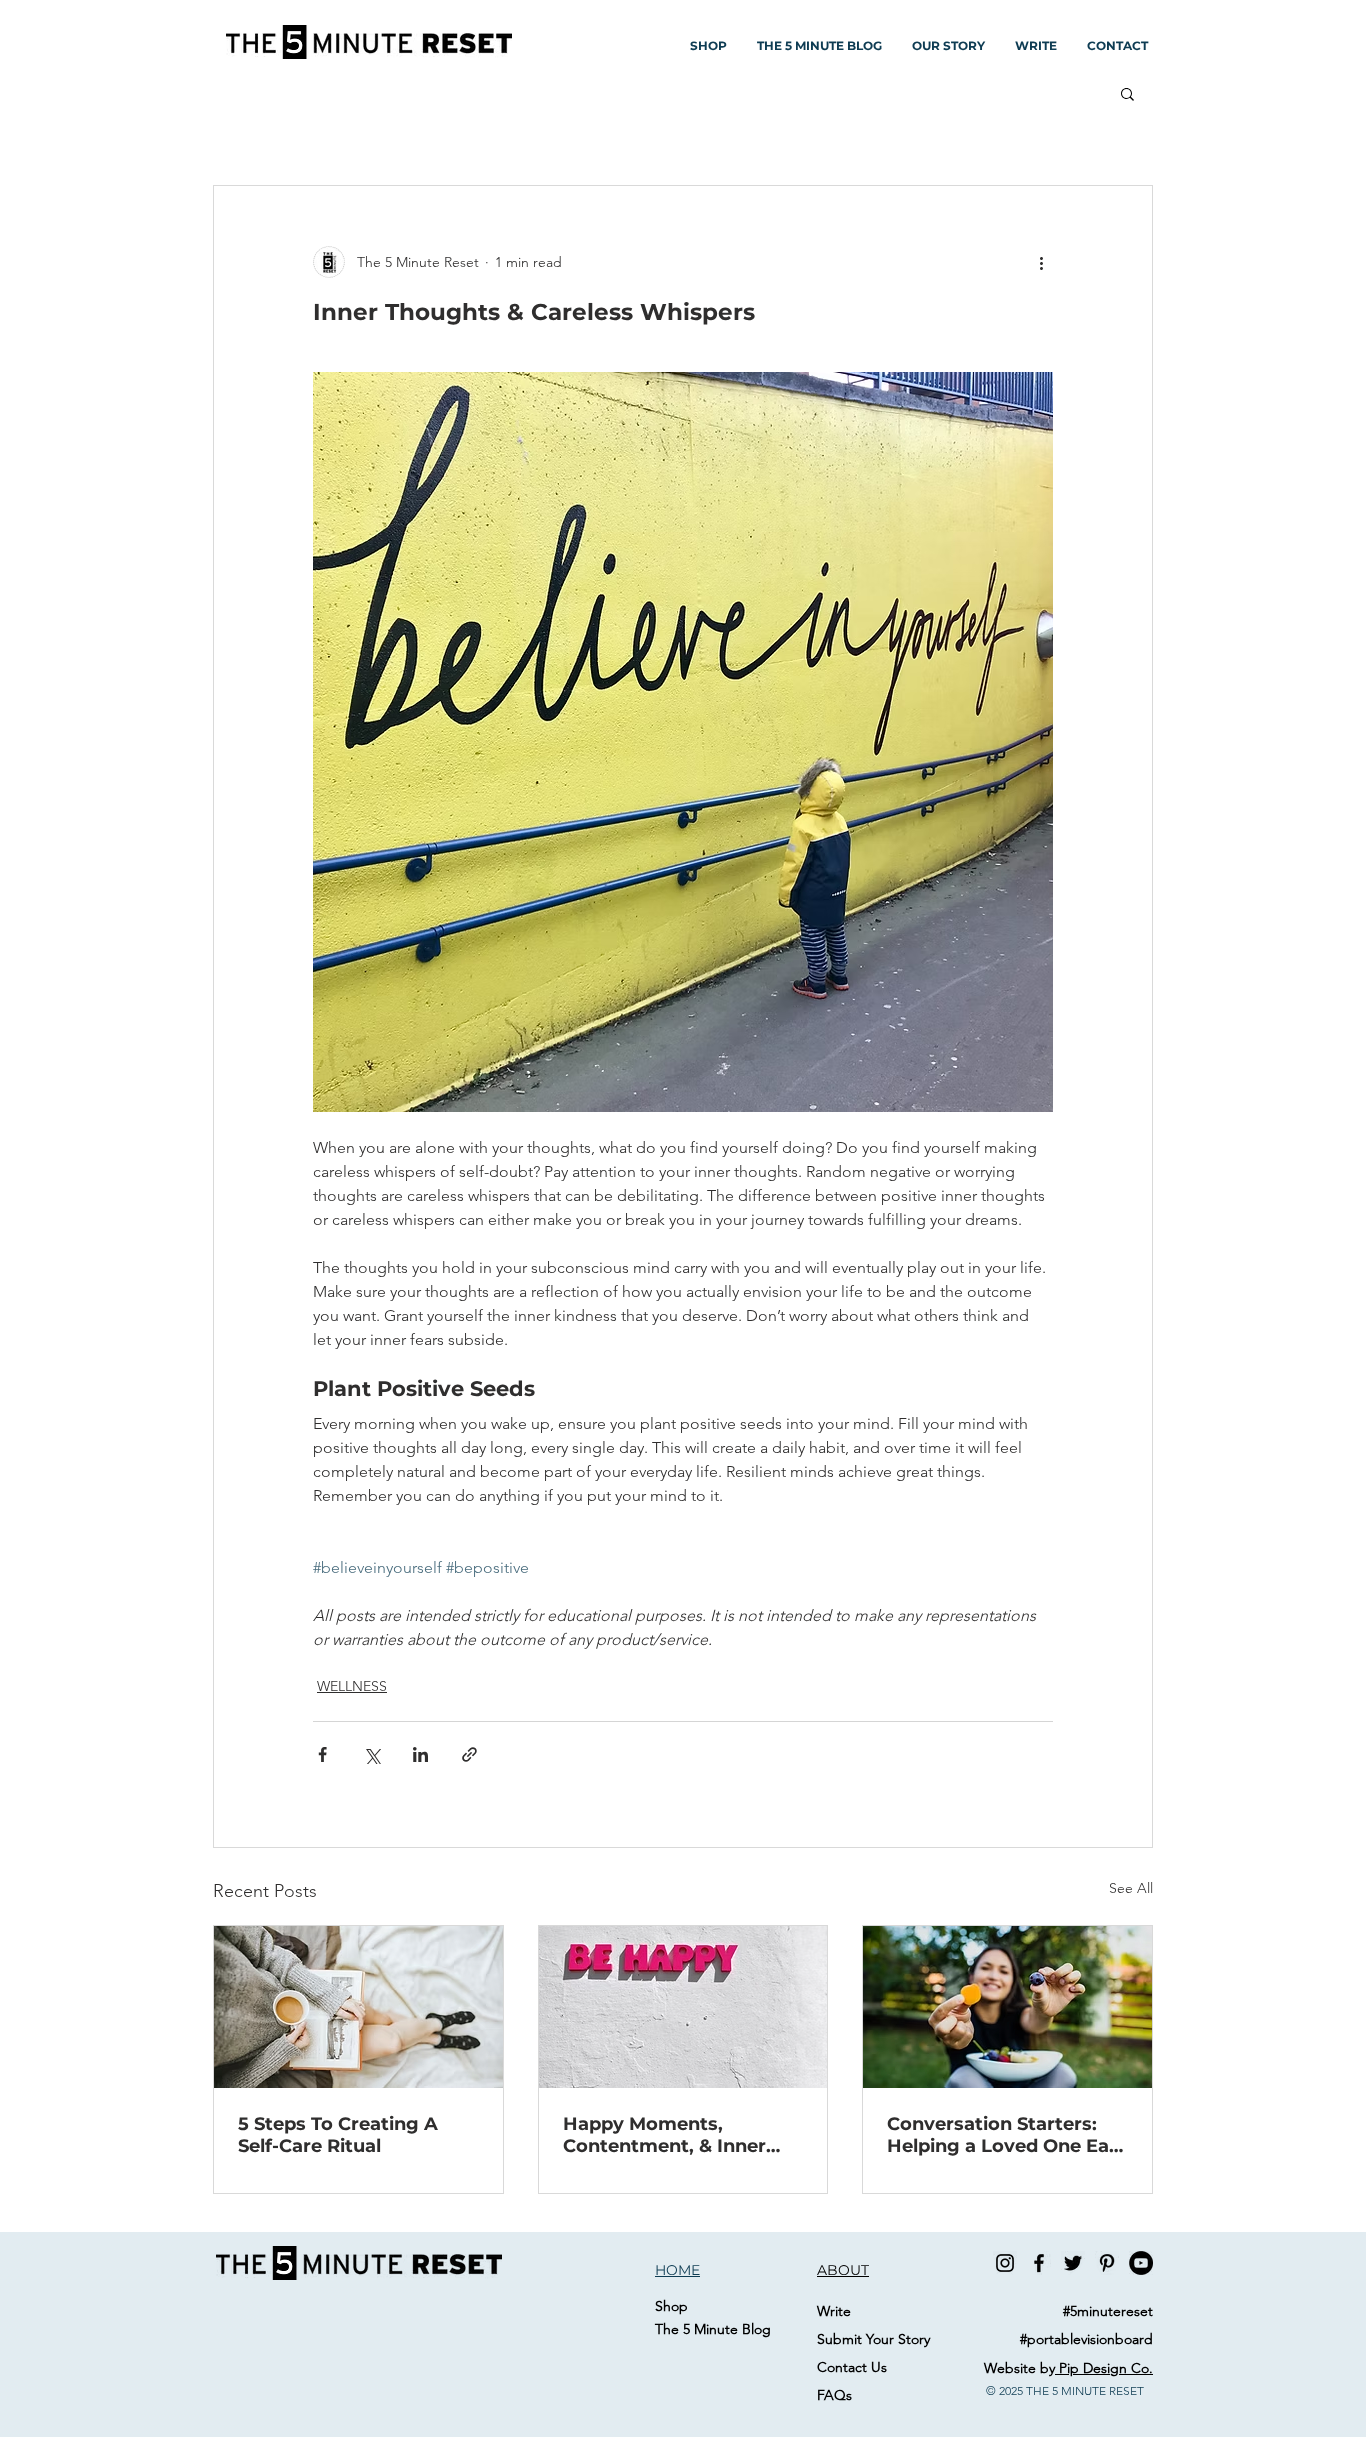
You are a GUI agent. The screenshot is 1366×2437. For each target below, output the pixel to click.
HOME (677, 2270)
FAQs (834, 2395)
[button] (1127, 93)
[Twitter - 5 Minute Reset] (1073, 2263)
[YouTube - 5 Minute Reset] (1141, 2263)
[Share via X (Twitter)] (371, 1754)
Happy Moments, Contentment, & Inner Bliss (664, 2135)
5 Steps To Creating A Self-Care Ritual (338, 2135)
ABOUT (843, 2270)
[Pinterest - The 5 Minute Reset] (1107, 2263)
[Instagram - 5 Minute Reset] (1005, 2263)
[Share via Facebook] (322, 1754)
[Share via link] (469, 1754)
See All (1131, 1888)
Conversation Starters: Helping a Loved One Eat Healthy (1002, 2135)
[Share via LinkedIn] (420, 1754)
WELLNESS (352, 1686)
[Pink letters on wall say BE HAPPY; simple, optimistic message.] (683, 2007)
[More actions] (1041, 262)
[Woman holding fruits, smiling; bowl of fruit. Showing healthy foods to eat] (1007, 2007)
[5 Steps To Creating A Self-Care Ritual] (358, 2007)
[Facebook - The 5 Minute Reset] (1039, 2263)
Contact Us (852, 2367)
